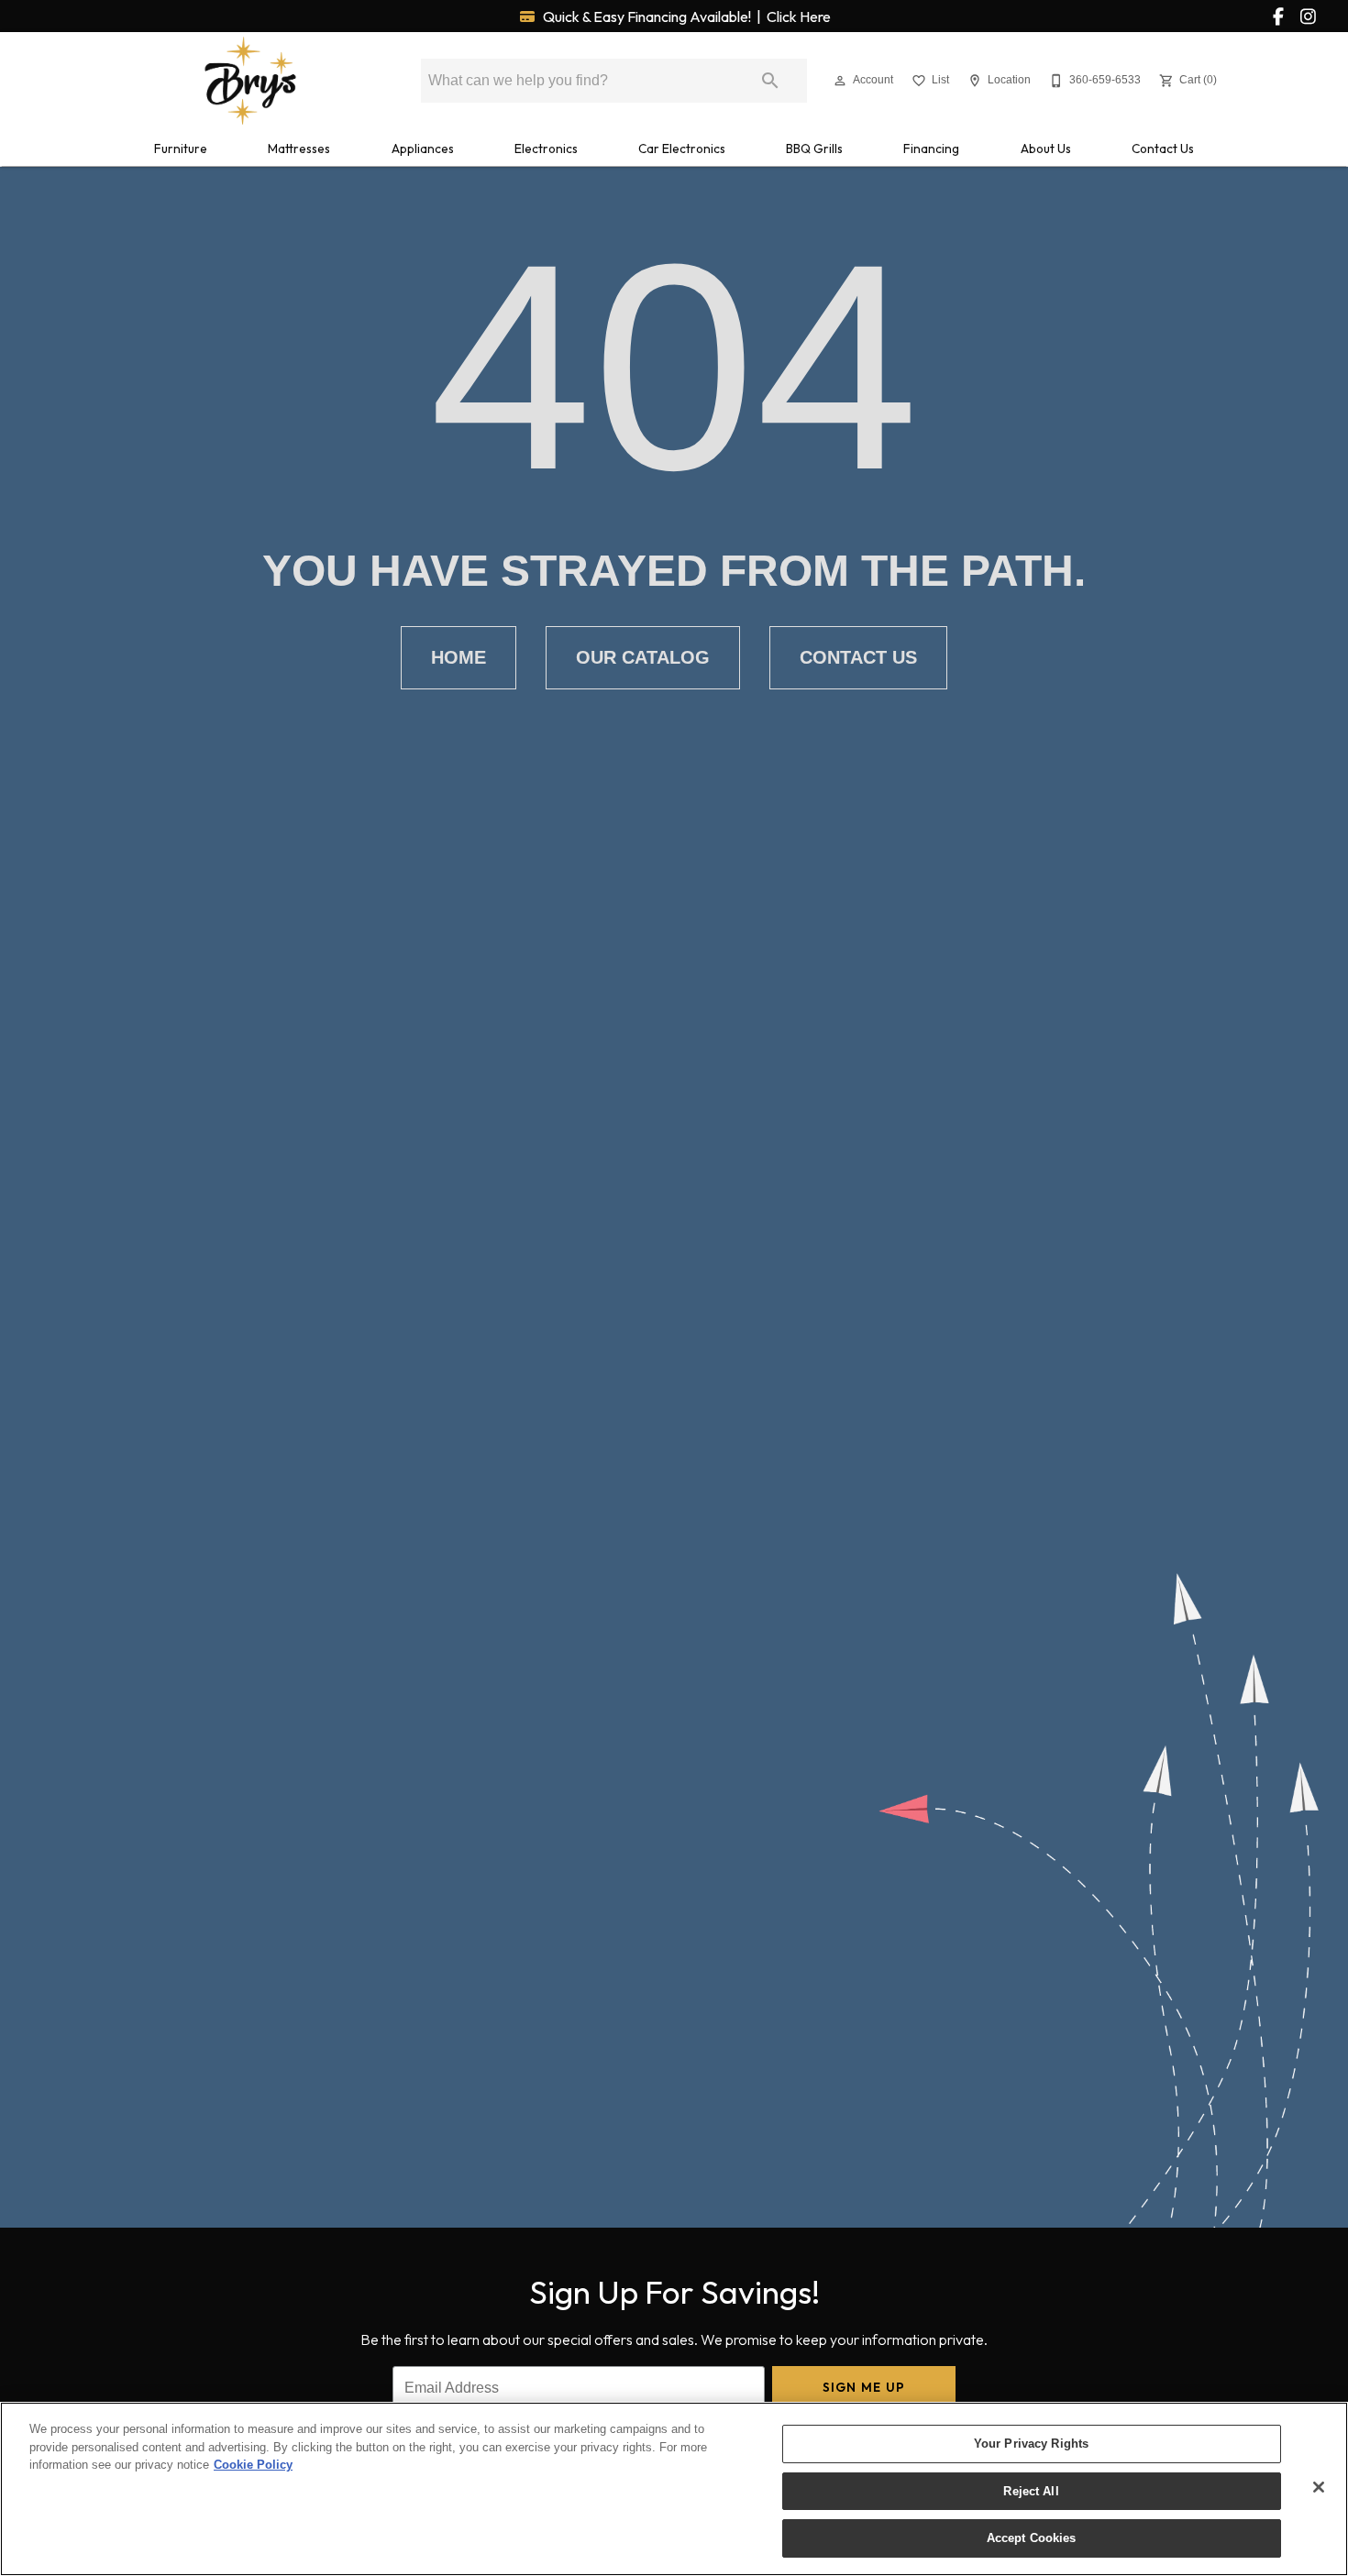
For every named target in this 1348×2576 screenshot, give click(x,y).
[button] (840, 81)
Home (459, 657)
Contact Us (1163, 149)
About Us (1046, 149)
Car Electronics (682, 149)
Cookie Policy (253, 2465)
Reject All (1031, 2491)
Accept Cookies (1032, 2538)
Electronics (546, 149)
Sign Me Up (864, 2387)
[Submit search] (770, 81)
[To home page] (250, 81)
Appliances (423, 149)
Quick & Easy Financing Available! (685, 17)
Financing (931, 149)
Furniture (181, 149)
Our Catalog (643, 657)
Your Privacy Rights (1031, 2444)
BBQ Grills (814, 149)
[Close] (1319, 2487)
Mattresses (299, 149)
